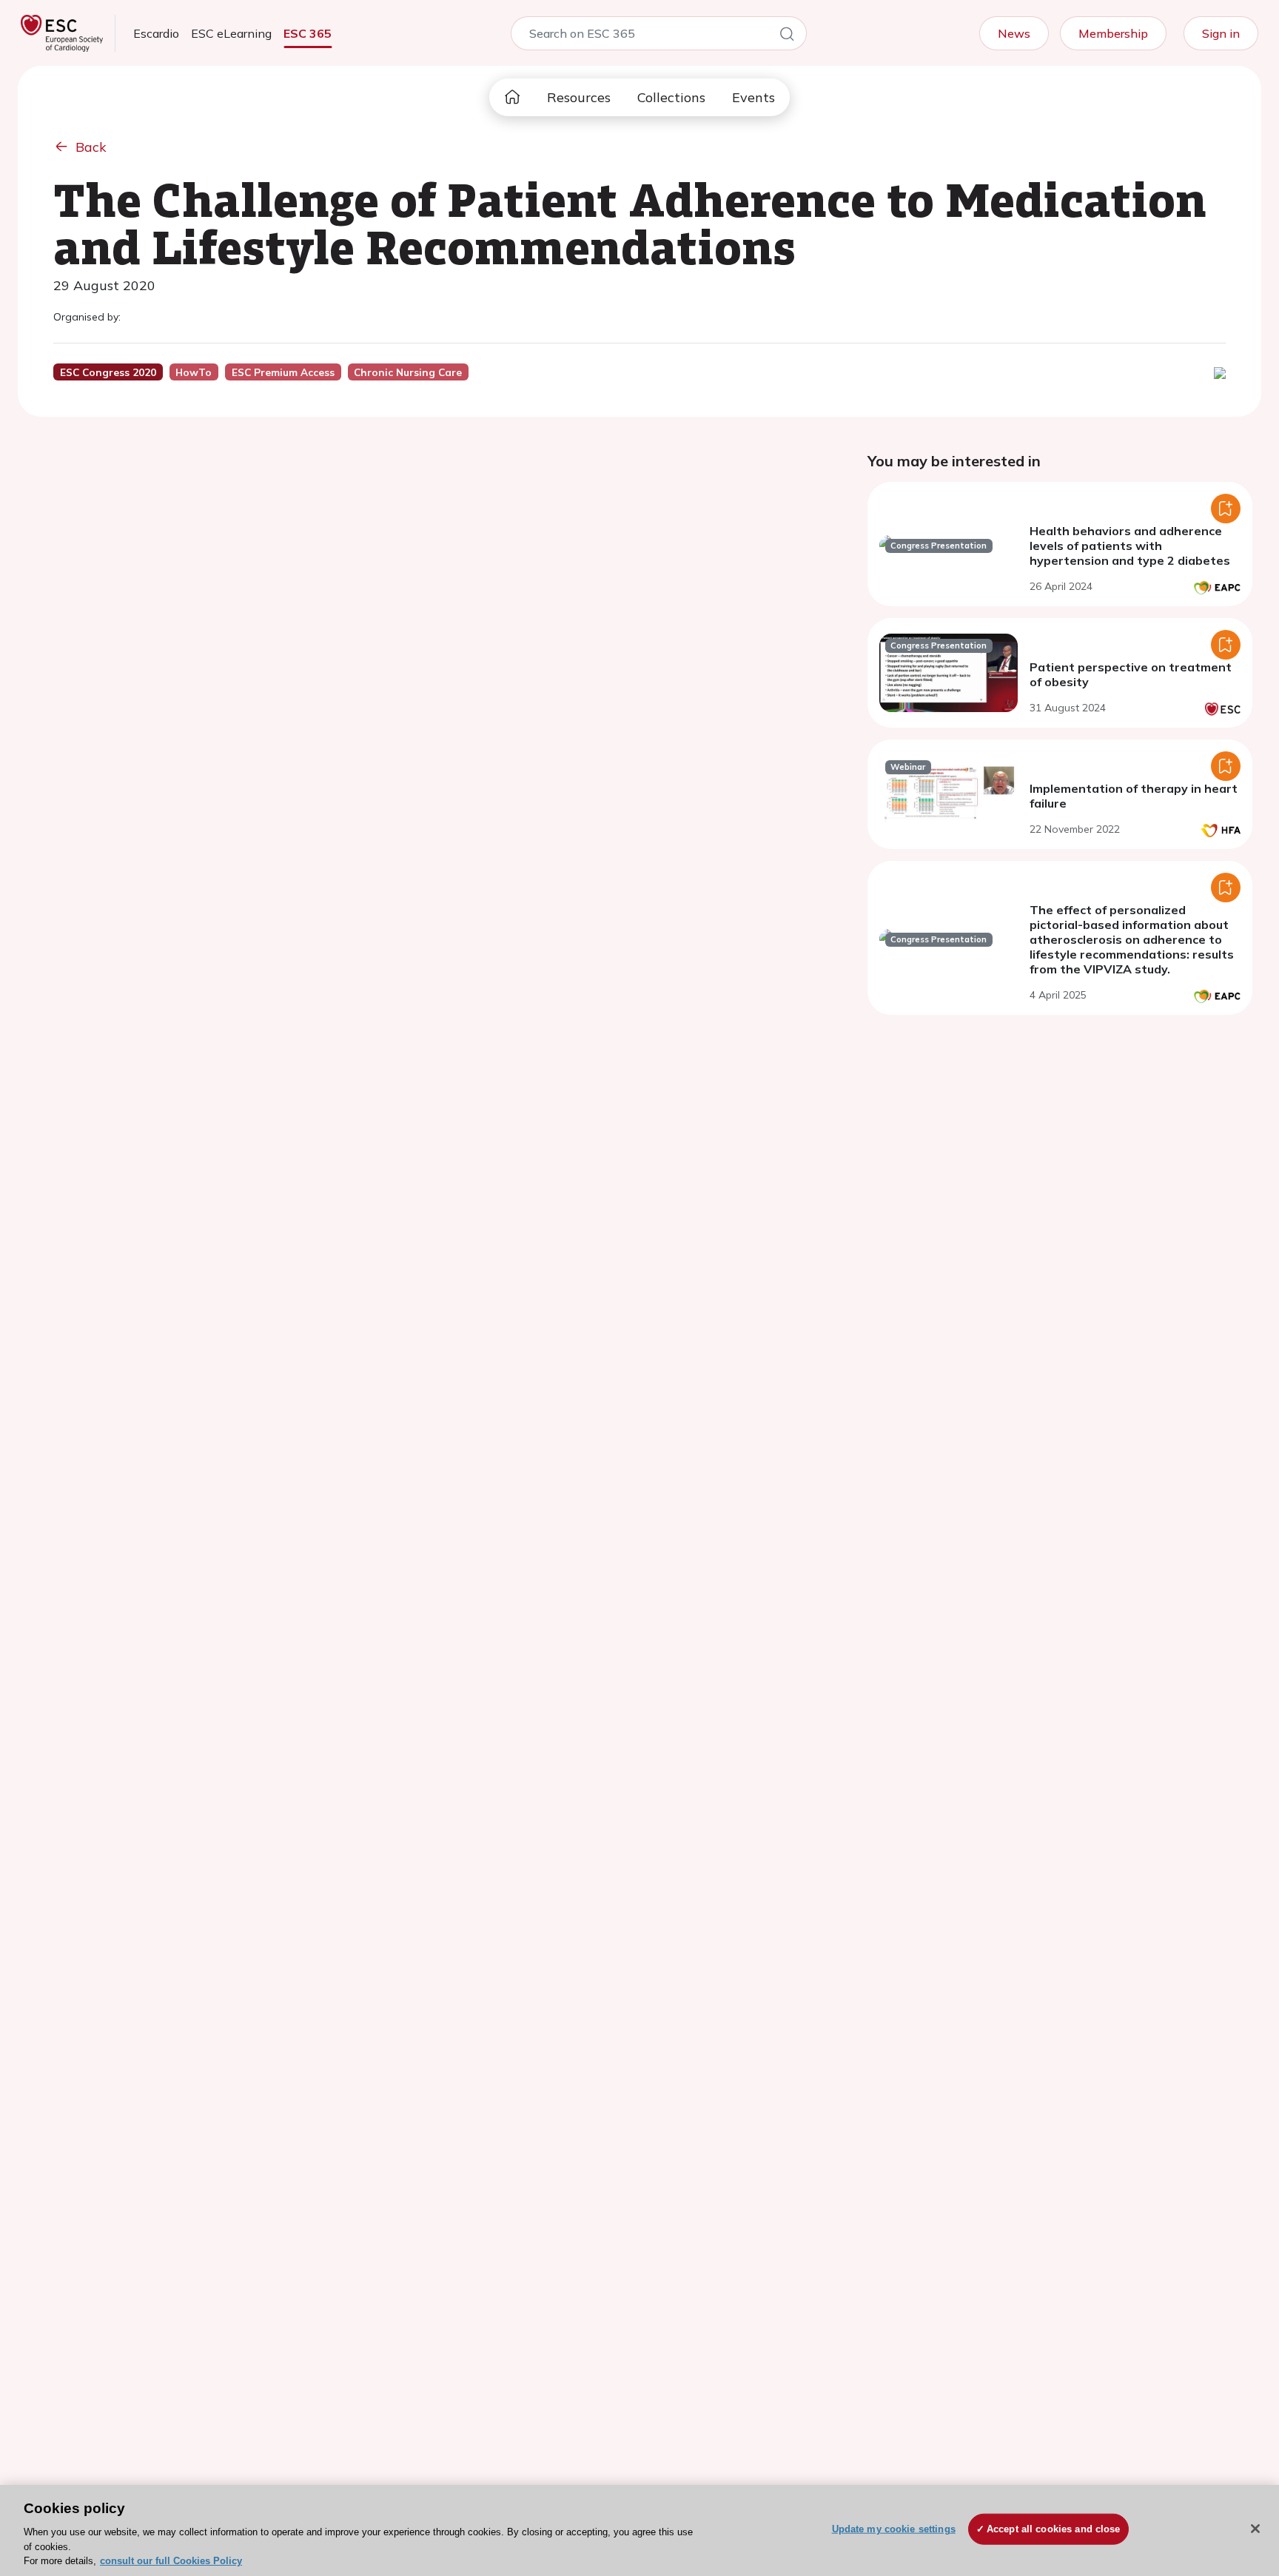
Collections (671, 97)
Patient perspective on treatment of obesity (1131, 674)
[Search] (787, 36)
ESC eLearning (231, 33)
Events (753, 97)
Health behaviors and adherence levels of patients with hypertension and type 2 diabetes (1130, 546)
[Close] (1255, 2529)
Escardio (156, 33)
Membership (1113, 33)
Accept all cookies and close (1054, 2529)
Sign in (1221, 33)
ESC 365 (308, 33)
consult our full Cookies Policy (171, 2561)
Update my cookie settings (894, 2529)
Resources (579, 97)
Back (91, 147)
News (1014, 33)
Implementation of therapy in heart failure (1134, 796)
